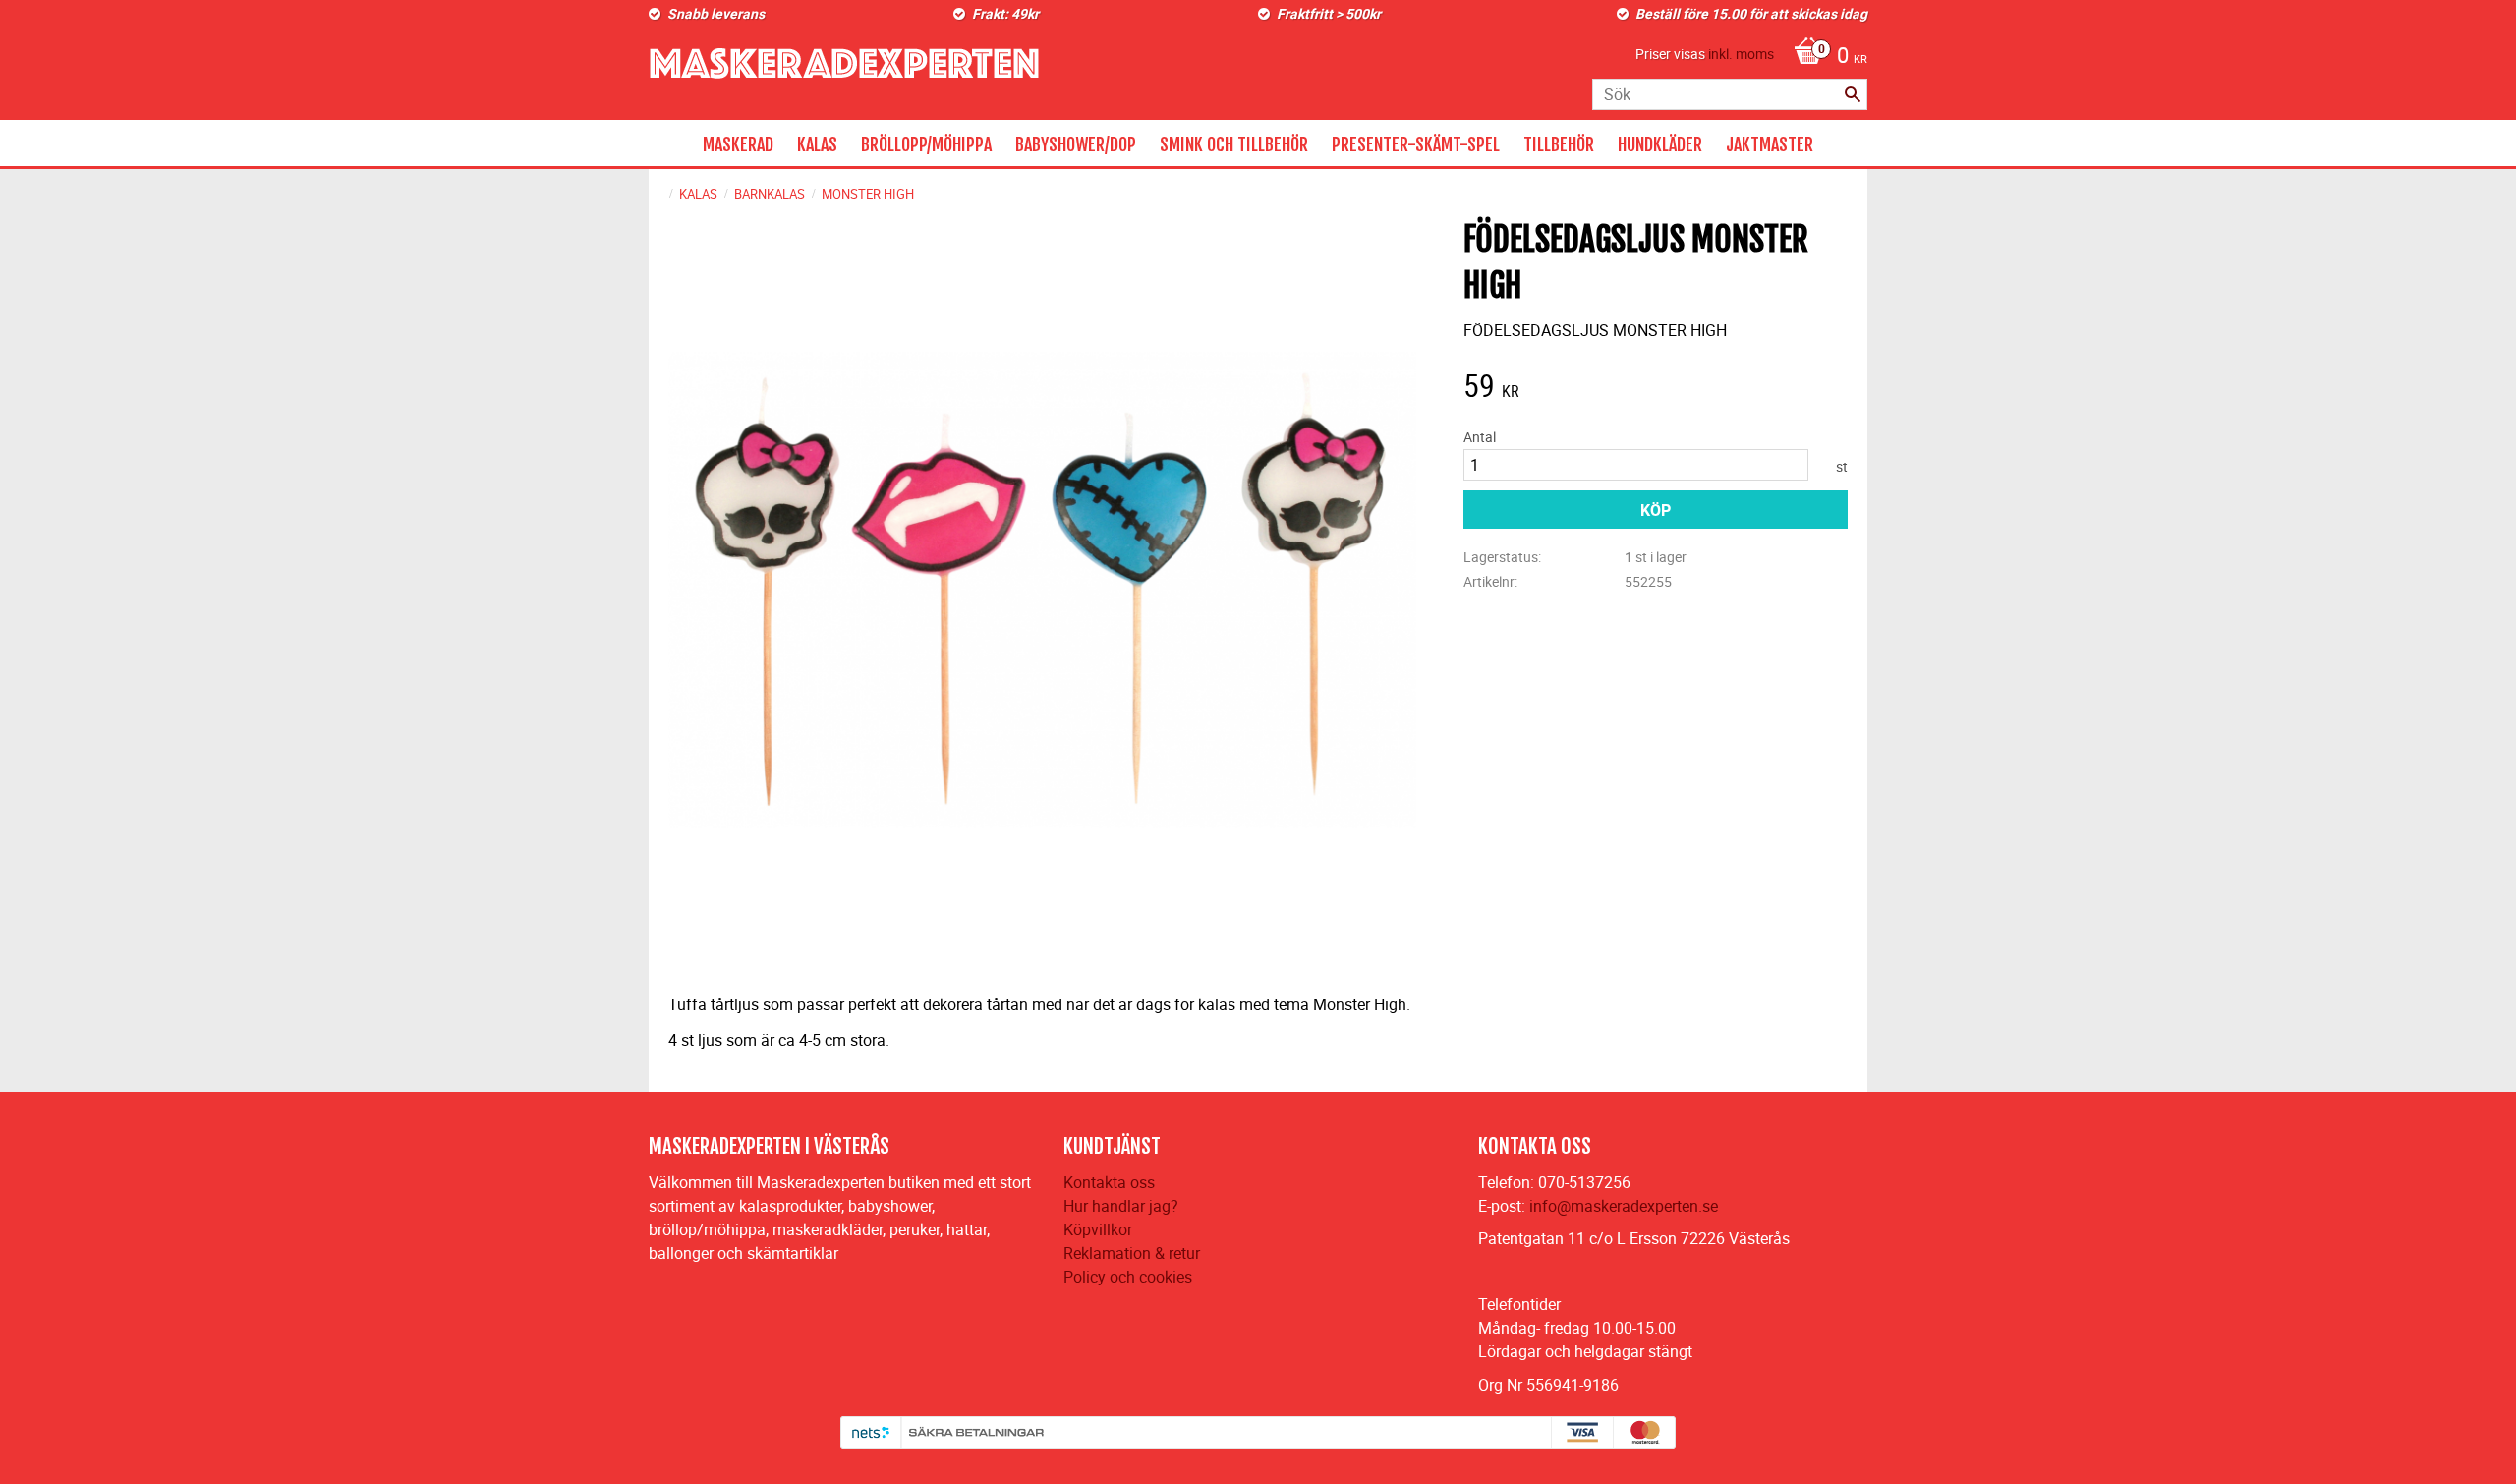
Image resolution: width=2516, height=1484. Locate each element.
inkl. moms (1741, 54)
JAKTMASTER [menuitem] (1770, 144)
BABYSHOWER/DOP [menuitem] (1076, 144)
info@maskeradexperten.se (1624, 1206)
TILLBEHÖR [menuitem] (1559, 144)
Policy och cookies (1128, 1277)
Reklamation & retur (1132, 1253)
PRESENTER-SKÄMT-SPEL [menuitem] (1416, 144)
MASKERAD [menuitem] (738, 144)
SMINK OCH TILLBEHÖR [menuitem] (1234, 144)
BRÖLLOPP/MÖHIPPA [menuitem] (926, 144)
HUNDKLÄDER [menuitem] (1660, 144)
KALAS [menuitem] (817, 144)
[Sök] (1853, 94)
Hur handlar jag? (1121, 1206)
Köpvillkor (1098, 1229)
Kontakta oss (1109, 1182)
